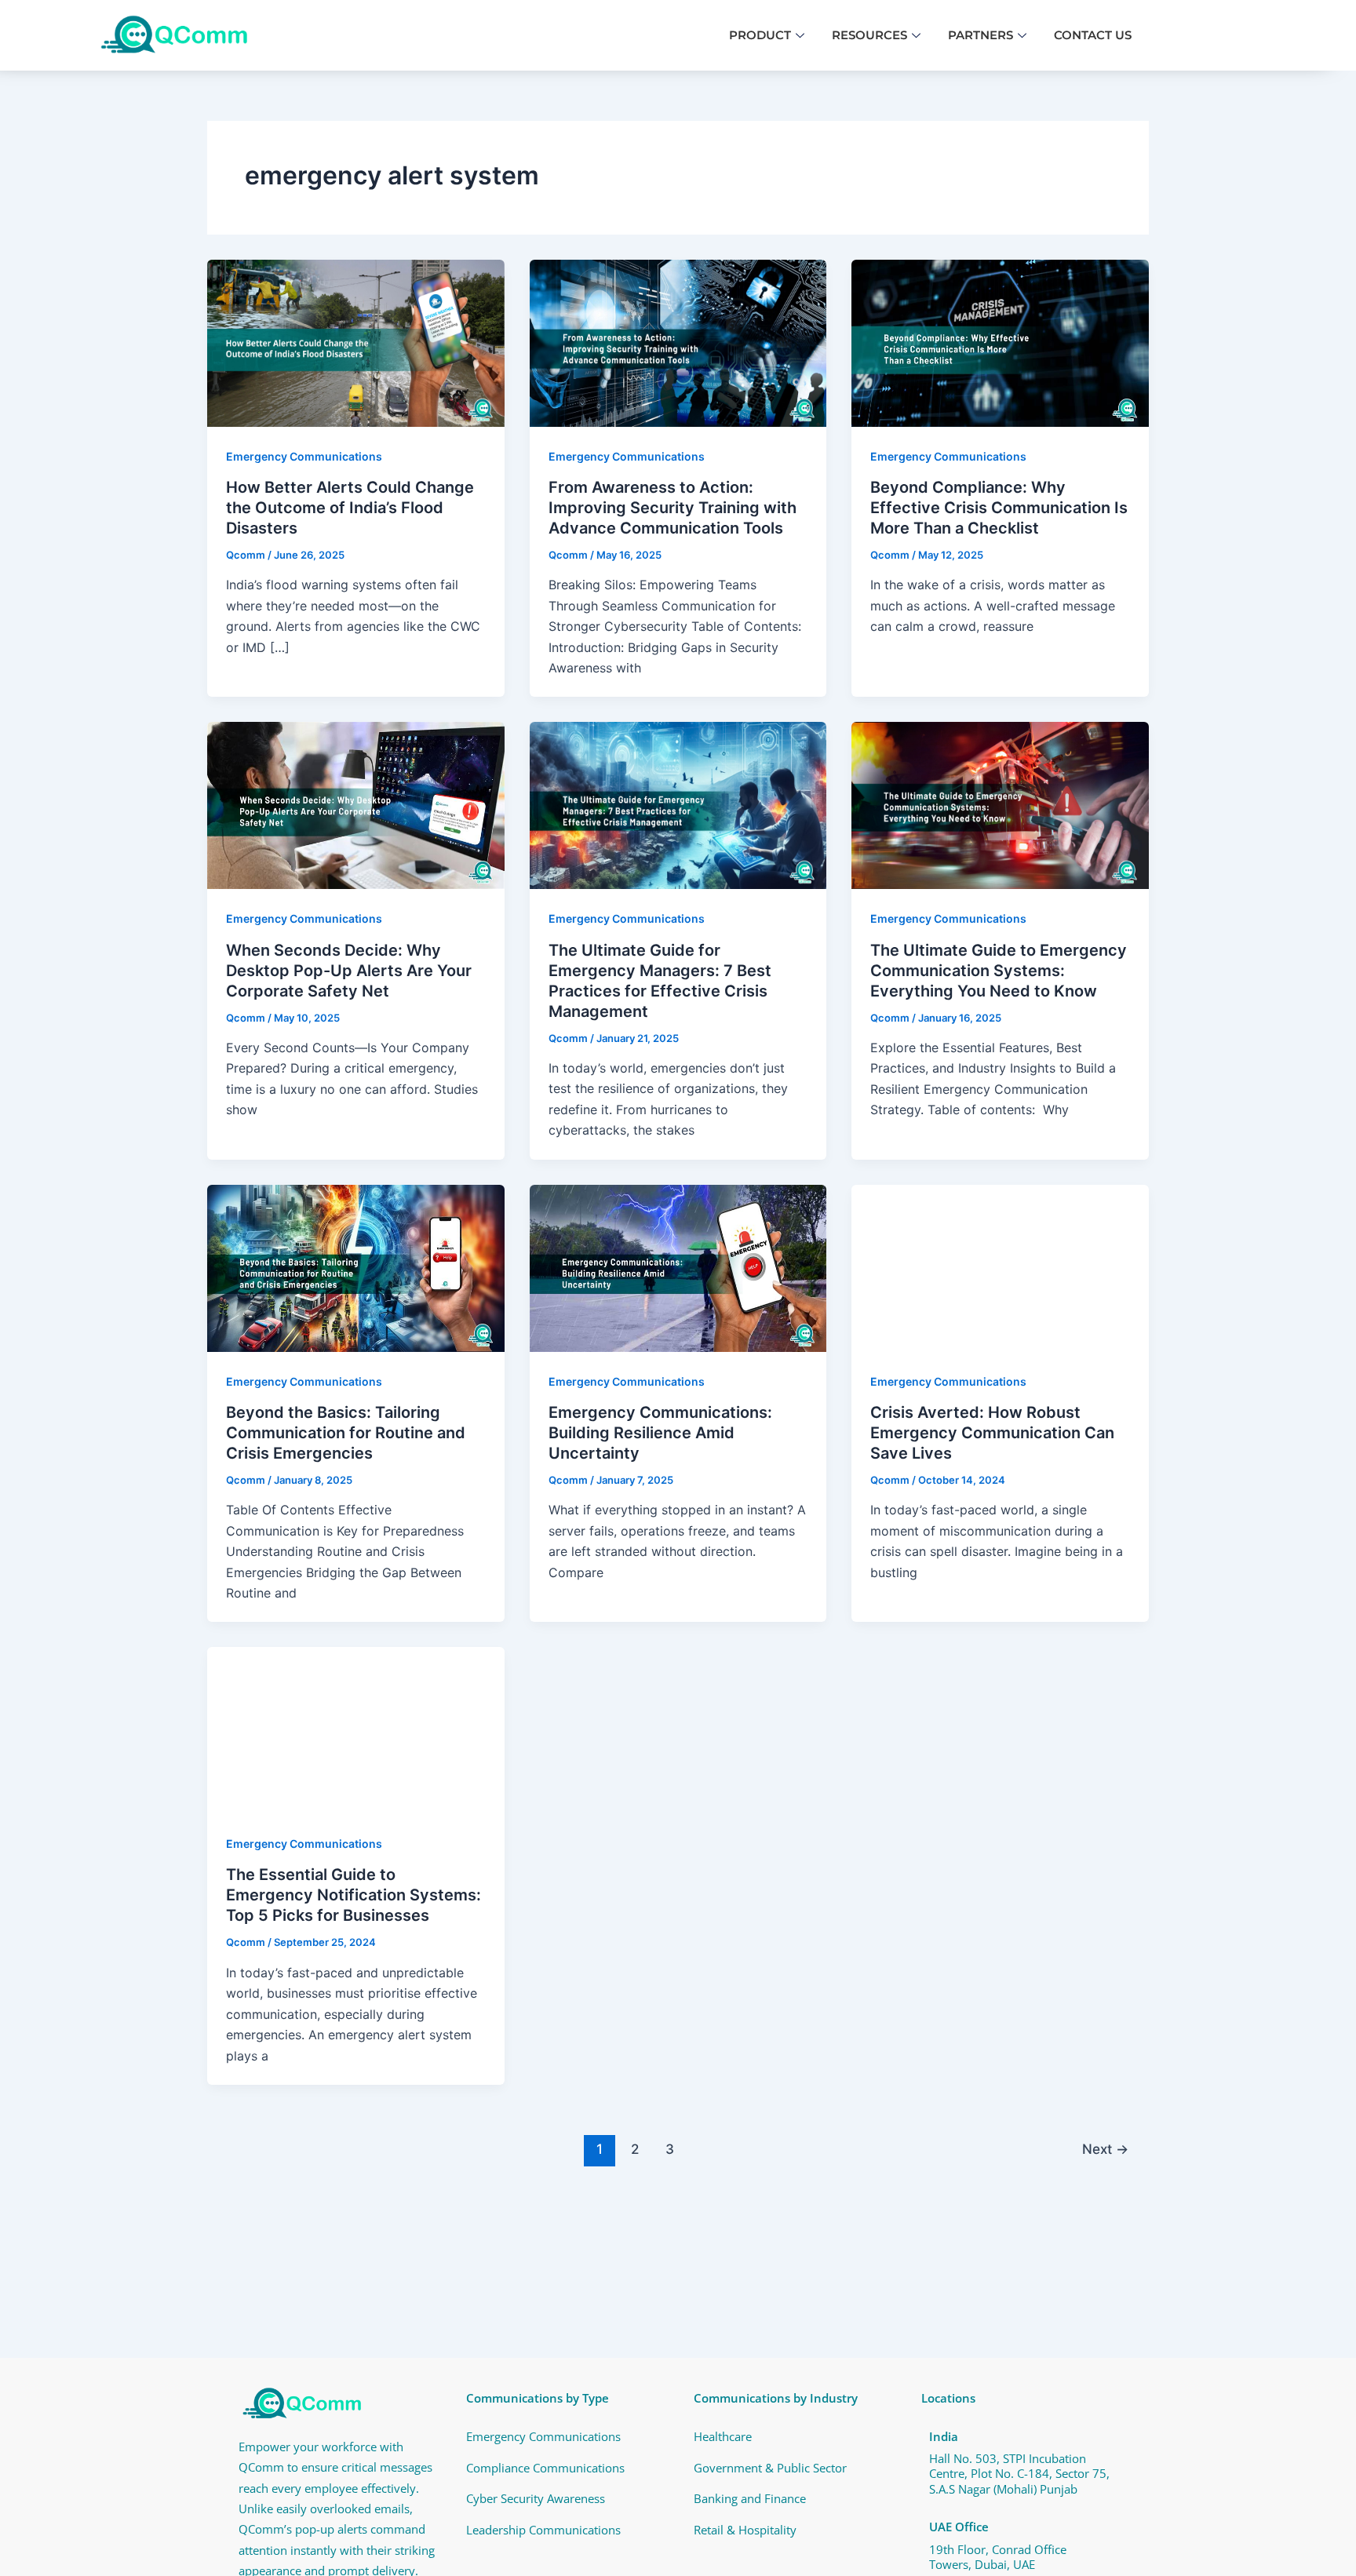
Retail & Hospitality (745, 2530)
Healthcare (723, 2436)
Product (760, 35)
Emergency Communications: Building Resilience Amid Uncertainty (662, 1433)
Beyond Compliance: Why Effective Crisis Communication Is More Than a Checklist (999, 508)
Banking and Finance (750, 2498)
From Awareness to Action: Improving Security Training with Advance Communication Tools (673, 508)
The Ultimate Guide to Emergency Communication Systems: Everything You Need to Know (999, 971)
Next (1105, 2149)
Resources (869, 35)
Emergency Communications (304, 456)
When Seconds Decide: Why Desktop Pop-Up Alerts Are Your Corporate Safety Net (349, 971)
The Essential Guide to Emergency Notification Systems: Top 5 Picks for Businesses (354, 1895)
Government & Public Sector (770, 2468)
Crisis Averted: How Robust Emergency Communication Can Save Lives (992, 1433)
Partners (981, 35)
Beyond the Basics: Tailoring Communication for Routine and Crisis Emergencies (346, 1433)
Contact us (1093, 35)
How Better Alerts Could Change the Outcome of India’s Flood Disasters (350, 508)
